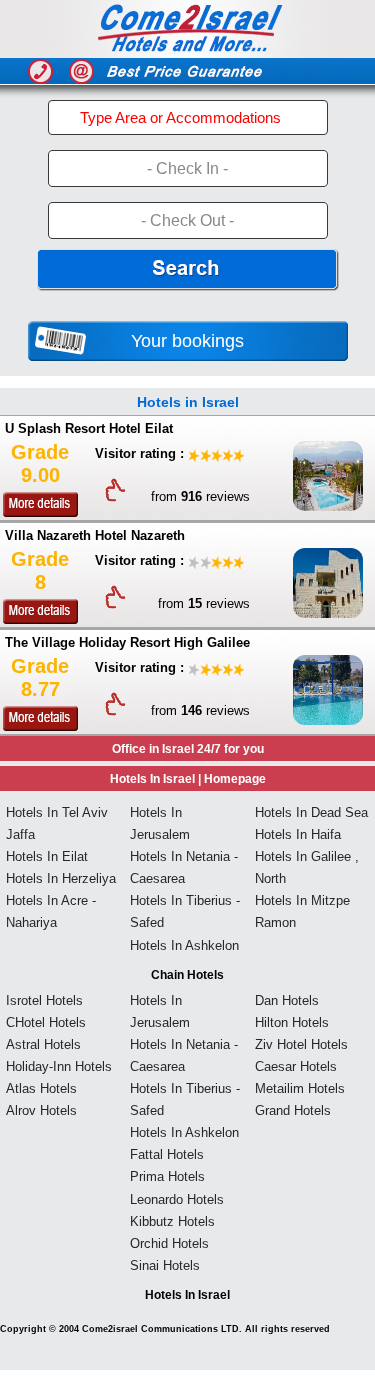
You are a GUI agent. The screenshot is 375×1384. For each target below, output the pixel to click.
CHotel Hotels (46, 1022)
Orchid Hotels (169, 1243)
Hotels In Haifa (298, 834)
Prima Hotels (167, 1176)
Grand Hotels (293, 1110)
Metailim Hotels (300, 1088)
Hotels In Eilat (47, 856)
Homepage (235, 779)
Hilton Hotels (292, 1022)
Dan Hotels (287, 1000)
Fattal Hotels (167, 1154)
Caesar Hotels (296, 1066)
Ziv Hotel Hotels (301, 1044)
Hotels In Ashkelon (184, 945)
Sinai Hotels (165, 1265)
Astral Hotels (43, 1044)
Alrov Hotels (41, 1110)
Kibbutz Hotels (172, 1221)
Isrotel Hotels (44, 1000)
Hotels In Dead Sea (311, 812)
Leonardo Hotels (177, 1199)
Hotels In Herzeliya (61, 878)
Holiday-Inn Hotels (59, 1066)
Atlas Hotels (41, 1088)
